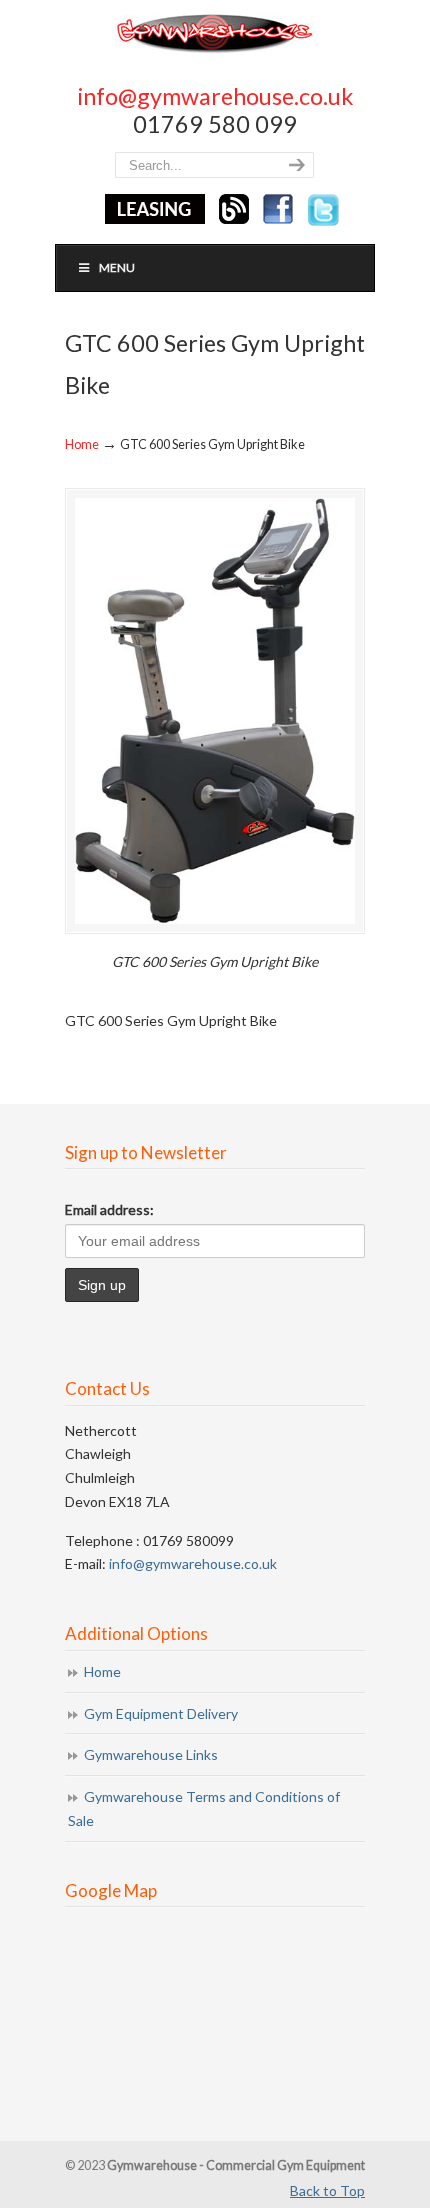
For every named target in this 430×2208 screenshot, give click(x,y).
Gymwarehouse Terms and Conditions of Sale (204, 1808)
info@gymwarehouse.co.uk (215, 96)
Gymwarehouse (215, 32)
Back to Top (327, 2190)
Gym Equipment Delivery (161, 1713)
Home (82, 444)
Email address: (109, 1209)
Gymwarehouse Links (151, 1754)
